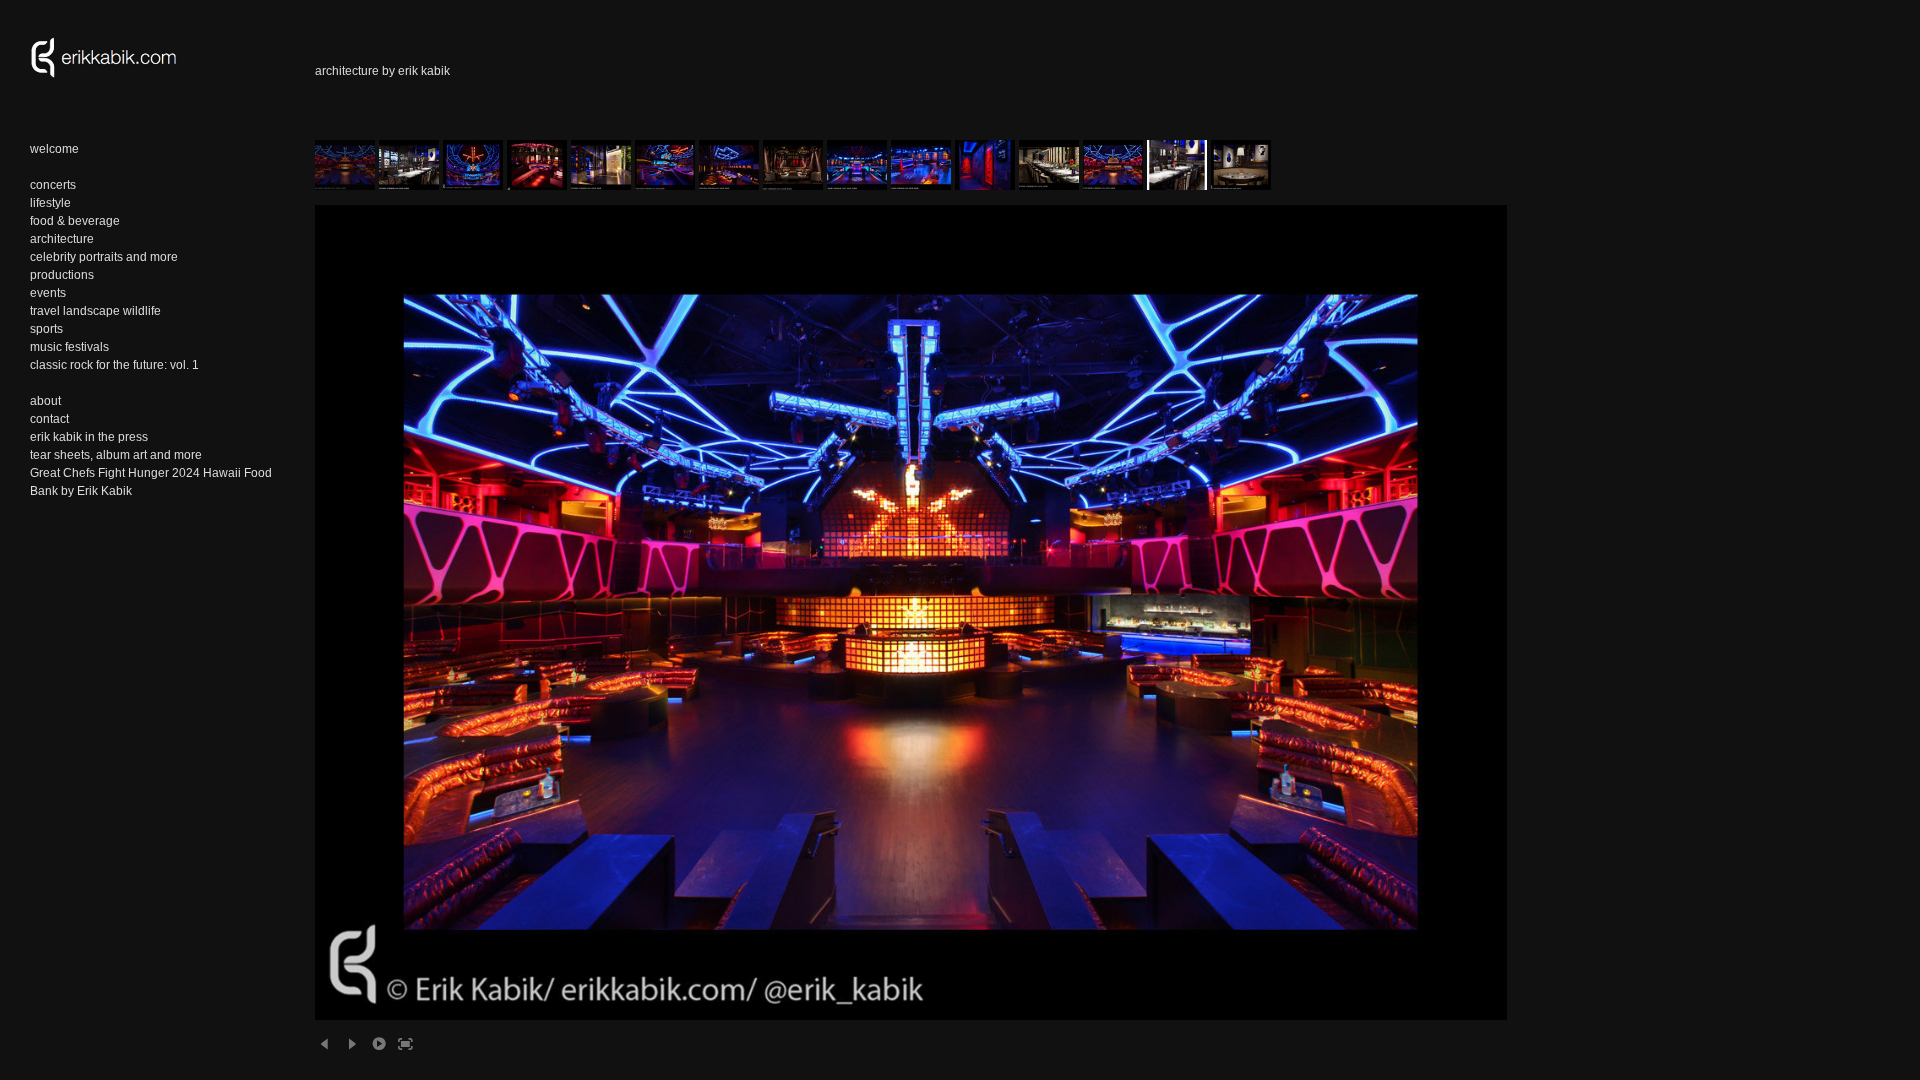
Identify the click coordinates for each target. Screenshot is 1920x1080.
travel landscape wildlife (95, 311)
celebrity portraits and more (104, 257)
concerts (53, 185)
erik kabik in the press (89, 437)
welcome (54, 149)
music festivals (69, 347)
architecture (62, 239)
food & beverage (75, 221)
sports (46, 329)
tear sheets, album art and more (116, 455)
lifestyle (50, 203)
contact (49, 419)
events (48, 293)
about (45, 401)
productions (62, 275)
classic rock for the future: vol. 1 (114, 365)
